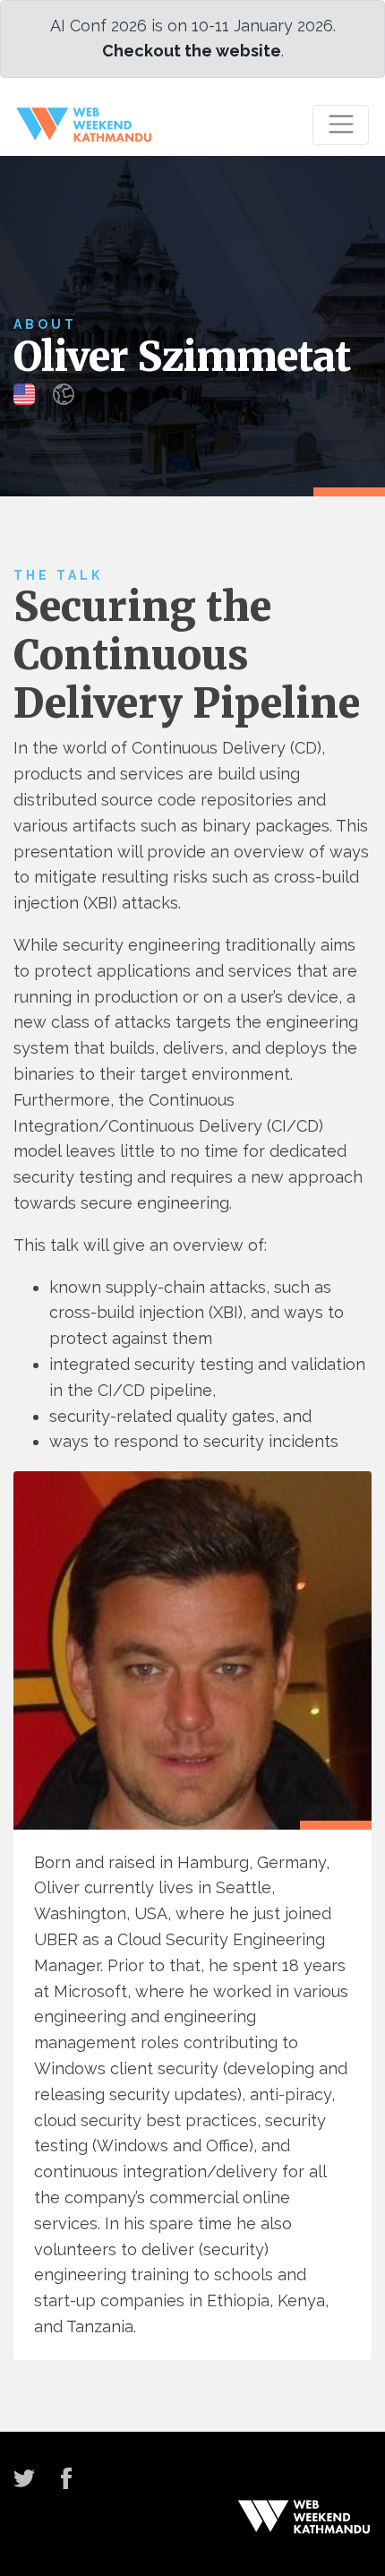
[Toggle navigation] (341, 125)
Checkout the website (192, 51)
